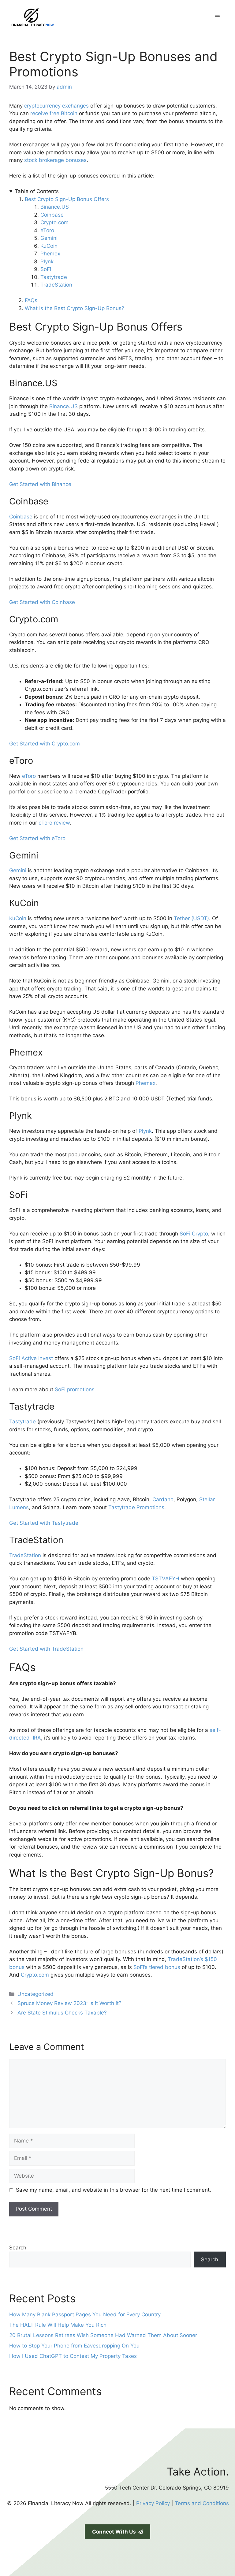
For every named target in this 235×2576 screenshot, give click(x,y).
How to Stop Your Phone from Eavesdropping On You (74, 2346)
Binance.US (55, 207)
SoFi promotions (75, 1389)
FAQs (31, 300)
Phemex (50, 254)
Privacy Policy (153, 2503)
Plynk (47, 262)
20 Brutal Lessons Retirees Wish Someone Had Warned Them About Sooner (103, 2335)
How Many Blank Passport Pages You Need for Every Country (85, 2314)
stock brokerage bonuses (55, 160)
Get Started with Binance (40, 484)
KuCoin (49, 246)
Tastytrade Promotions (136, 1507)
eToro (47, 230)
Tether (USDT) (191, 918)
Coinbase (52, 215)
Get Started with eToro (37, 838)
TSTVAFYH (166, 1579)
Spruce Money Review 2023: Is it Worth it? (69, 2003)
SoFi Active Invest (31, 1358)
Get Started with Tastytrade (44, 1523)
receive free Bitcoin (54, 113)
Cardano (163, 1499)
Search (18, 2248)
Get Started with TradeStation (46, 1649)
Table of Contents (37, 191)
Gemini (50, 238)
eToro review (54, 823)
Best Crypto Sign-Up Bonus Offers (67, 199)
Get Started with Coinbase (42, 602)
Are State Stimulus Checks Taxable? (62, 2013)
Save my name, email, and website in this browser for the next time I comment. (114, 2190)
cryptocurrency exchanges (56, 106)
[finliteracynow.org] (63, 16)
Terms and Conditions (202, 2503)
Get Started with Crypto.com (45, 744)
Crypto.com (54, 222)
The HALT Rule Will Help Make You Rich (58, 2325)
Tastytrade (54, 277)
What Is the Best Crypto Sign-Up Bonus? (75, 308)
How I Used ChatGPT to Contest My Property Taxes (73, 2356)
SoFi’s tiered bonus (157, 1967)
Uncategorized (35, 1994)
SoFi (46, 269)
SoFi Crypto (194, 1234)
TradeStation (56, 285)
